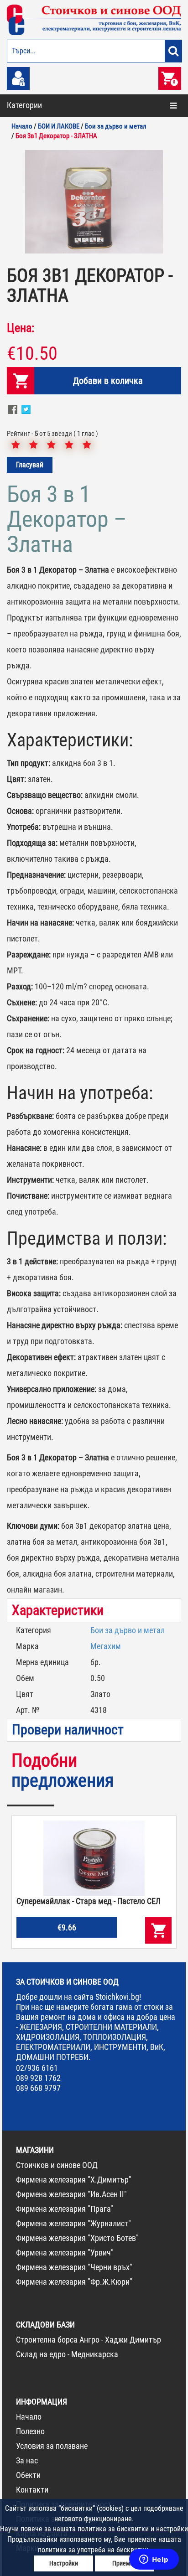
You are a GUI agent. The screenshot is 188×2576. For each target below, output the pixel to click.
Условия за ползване (52, 2446)
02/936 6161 (37, 2068)
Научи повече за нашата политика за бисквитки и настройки (94, 2529)
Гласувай (30, 465)
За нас (27, 2460)
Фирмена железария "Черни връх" (74, 2267)
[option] (94, 202)
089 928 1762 (38, 2078)
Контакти (32, 2490)
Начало (29, 2417)
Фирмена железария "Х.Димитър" (74, 2180)
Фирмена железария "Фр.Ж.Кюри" (74, 2282)
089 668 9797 (38, 2088)
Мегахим (106, 1646)
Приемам (125, 2563)
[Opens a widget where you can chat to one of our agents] (154, 2560)
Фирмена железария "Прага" (65, 2209)
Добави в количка (108, 381)
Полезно (30, 2431)
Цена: (21, 328)
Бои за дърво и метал (128, 1630)
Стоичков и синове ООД (57, 2165)
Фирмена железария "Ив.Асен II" (71, 2194)
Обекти (28, 2475)
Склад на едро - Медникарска (67, 2354)
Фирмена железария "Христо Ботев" (77, 2238)
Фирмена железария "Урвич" (65, 2253)
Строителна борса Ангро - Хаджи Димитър (89, 2340)
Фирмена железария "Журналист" (73, 2223)
